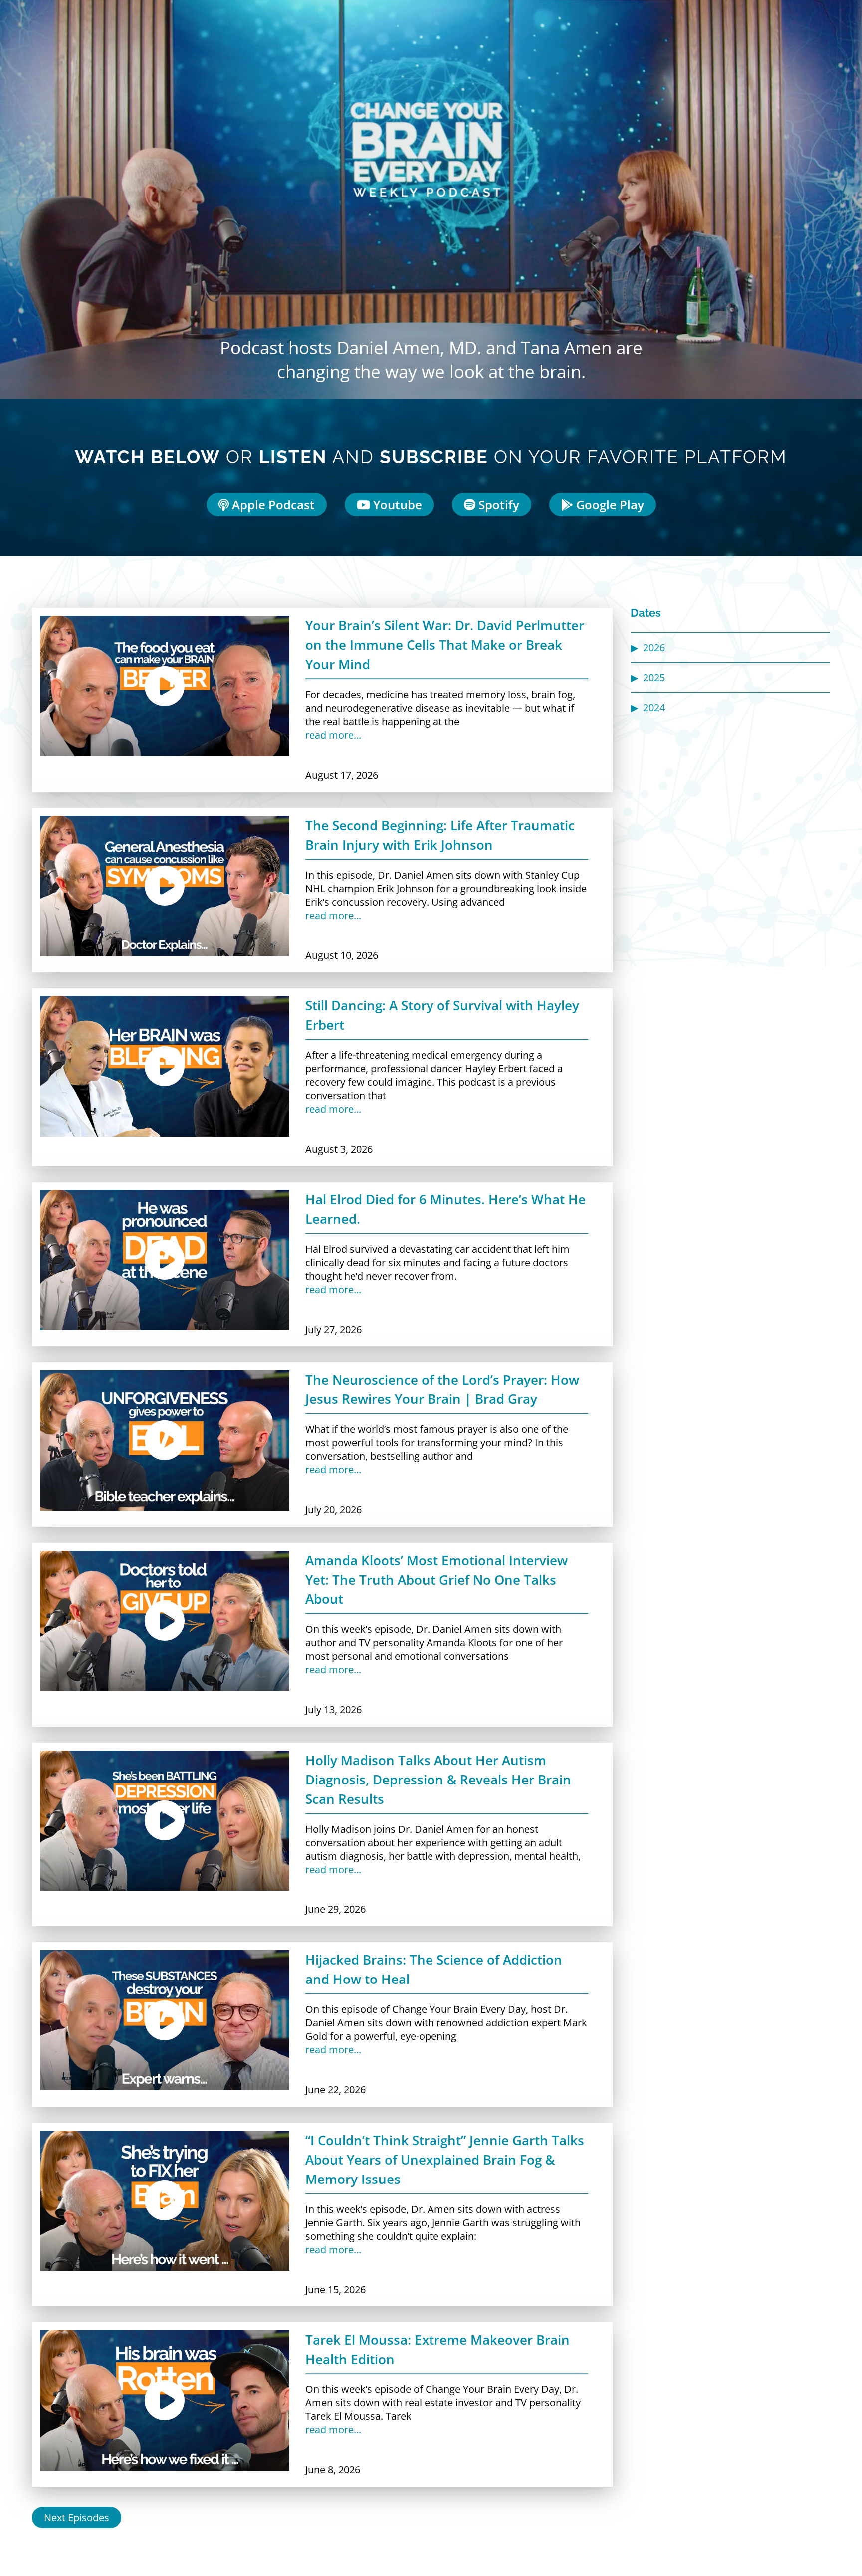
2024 (654, 707)
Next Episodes (77, 2517)
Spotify (497, 504)
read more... (333, 735)
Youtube (396, 504)
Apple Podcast (272, 504)
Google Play (609, 504)
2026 (654, 648)
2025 (654, 678)
